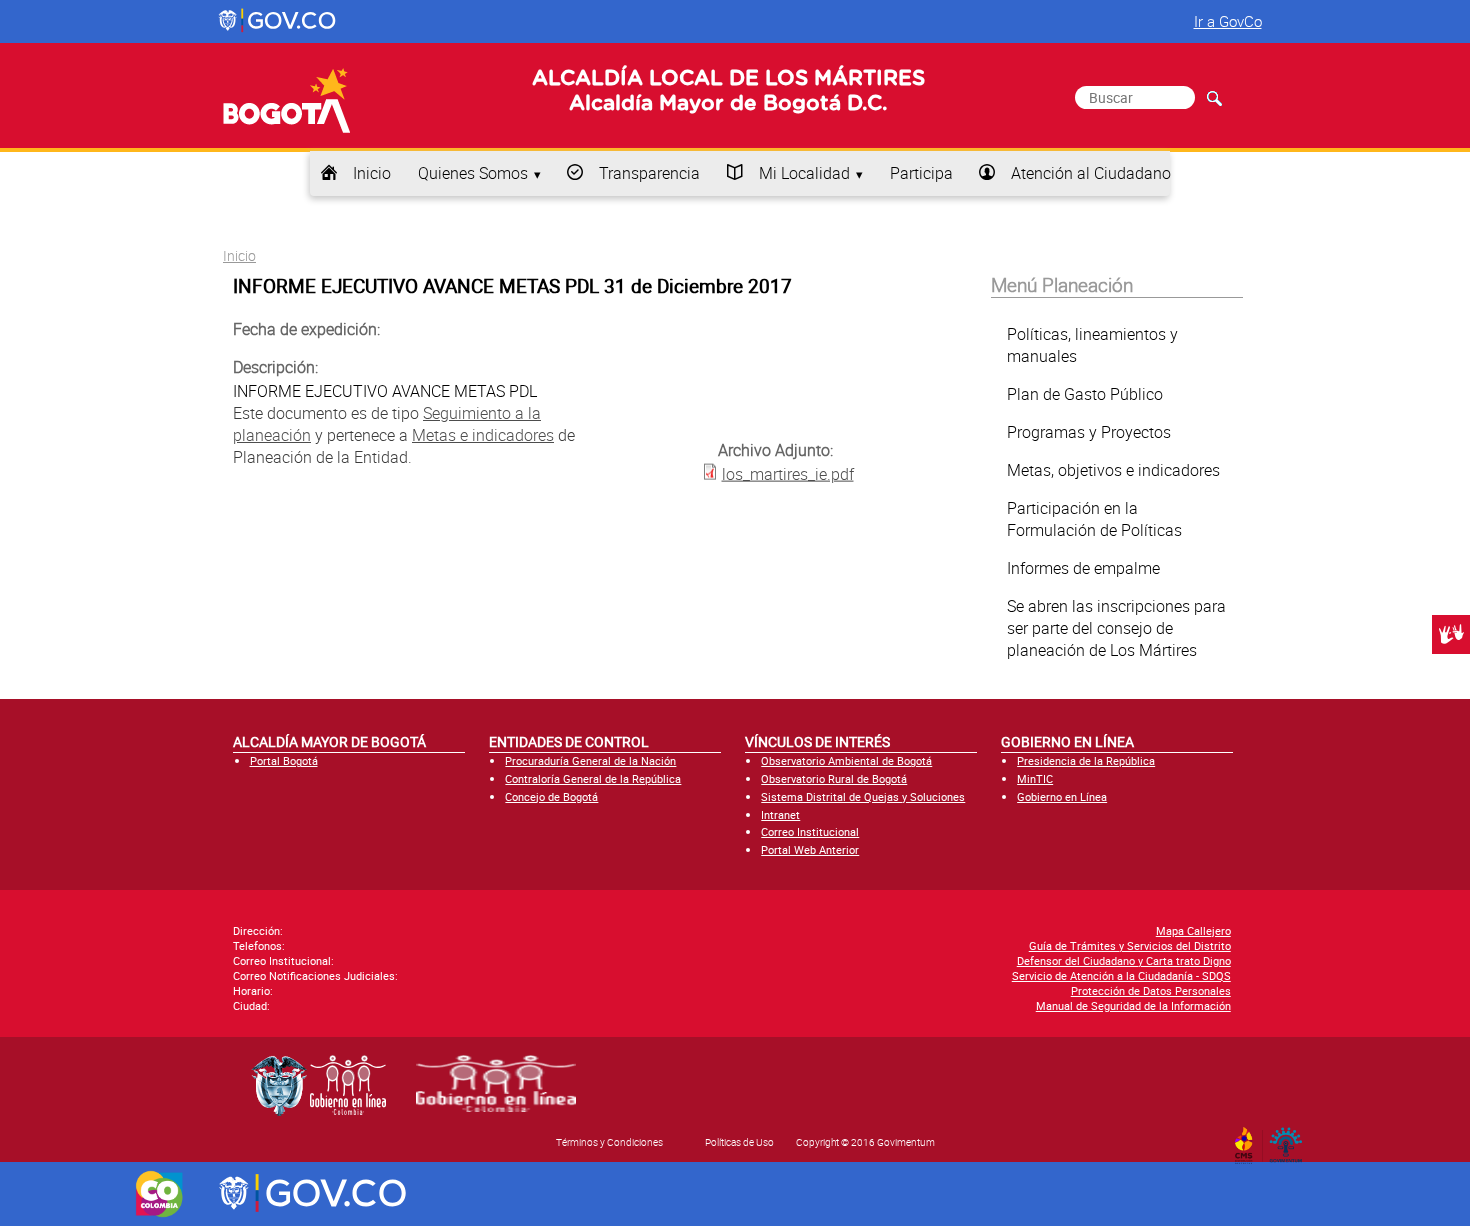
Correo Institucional (810, 831)
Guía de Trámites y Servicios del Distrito (1130, 945)
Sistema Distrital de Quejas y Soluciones (863, 796)
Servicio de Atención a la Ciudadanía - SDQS (1121, 975)
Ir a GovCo (1228, 21)
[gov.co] (278, 21)
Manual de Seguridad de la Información (1133, 1005)
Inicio (372, 173)
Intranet (780, 814)
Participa (921, 173)
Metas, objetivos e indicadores (1113, 470)
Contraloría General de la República (593, 778)
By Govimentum (1290, 1139)
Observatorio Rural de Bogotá (834, 778)
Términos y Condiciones (609, 1142)
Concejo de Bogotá (551, 796)
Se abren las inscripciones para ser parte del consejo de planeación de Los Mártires (1116, 628)
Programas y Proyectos (1089, 432)
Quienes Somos (473, 173)
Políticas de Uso (739, 1142)
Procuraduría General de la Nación (590, 760)
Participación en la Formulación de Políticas (1094, 519)
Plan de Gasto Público (1085, 394)
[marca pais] (159, 1194)
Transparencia (649, 173)
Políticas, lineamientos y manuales (1092, 345)
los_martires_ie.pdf (788, 474)
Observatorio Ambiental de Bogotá (846, 760)
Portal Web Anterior (810, 849)
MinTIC (1035, 778)
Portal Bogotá (284, 760)
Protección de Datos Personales (1151, 990)
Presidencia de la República (1086, 760)
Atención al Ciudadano (1091, 173)
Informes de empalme (1083, 568)
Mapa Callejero (1193, 930)
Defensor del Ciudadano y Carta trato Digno (1124, 960)
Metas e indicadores (483, 435)
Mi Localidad (804, 173)
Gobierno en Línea (1062, 796)
